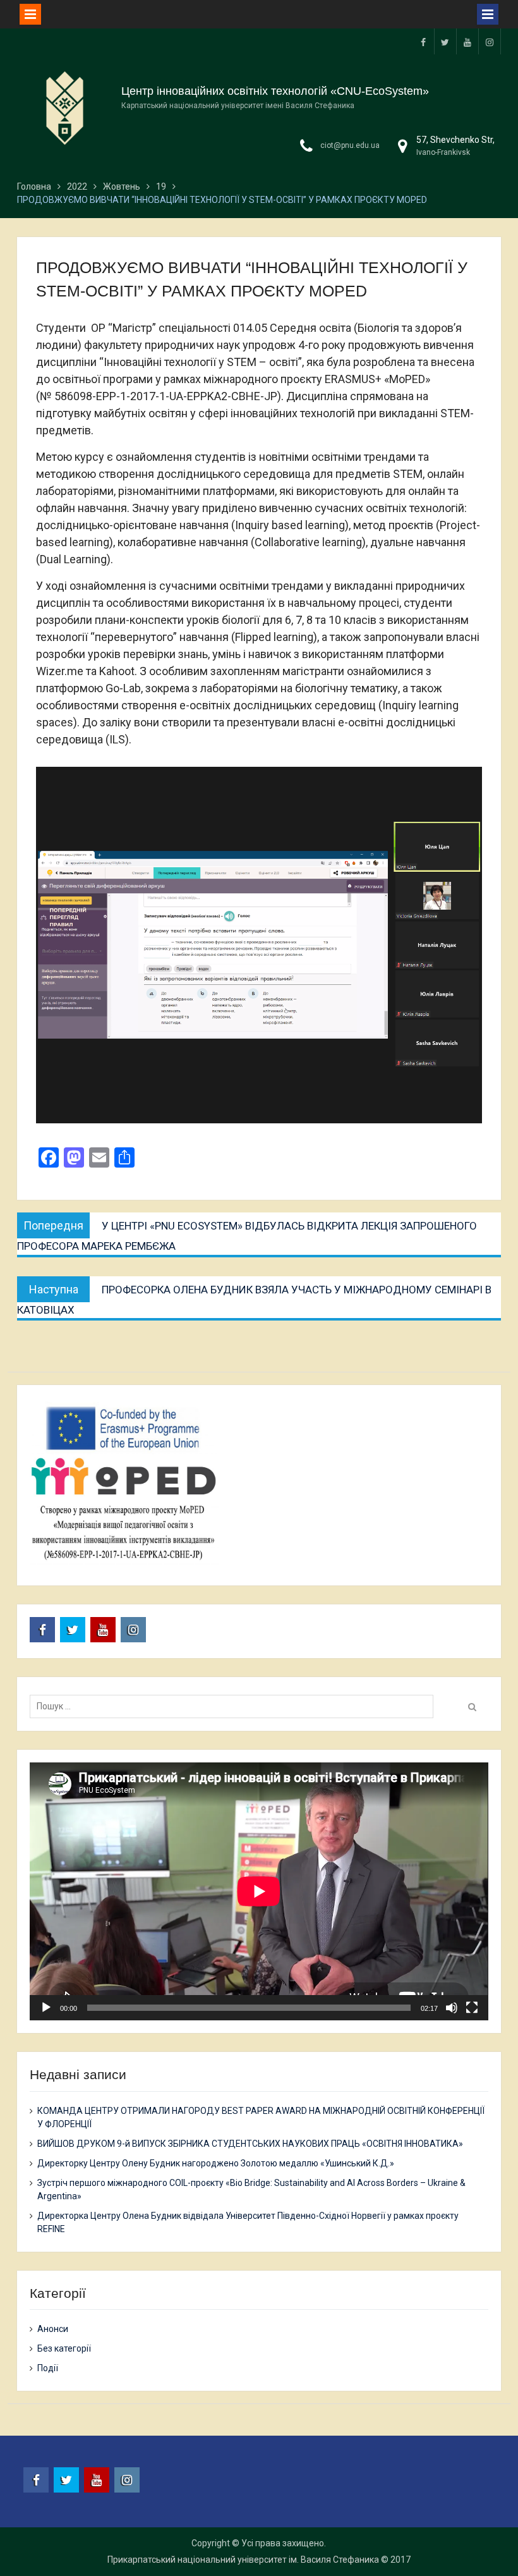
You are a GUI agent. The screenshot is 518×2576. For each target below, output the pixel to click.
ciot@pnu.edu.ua (350, 145)
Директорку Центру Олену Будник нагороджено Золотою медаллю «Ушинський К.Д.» (216, 2163)
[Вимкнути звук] (452, 2008)
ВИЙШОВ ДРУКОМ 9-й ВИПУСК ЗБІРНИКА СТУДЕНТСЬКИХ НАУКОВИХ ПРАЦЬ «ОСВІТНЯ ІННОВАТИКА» (250, 2144)
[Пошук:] (235, 1706)
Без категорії (64, 2348)
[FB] (423, 41)
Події (48, 2368)
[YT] (467, 41)
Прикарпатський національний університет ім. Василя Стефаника (243, 2560)
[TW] (445, 41)
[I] (490, 41)
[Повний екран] (472, 2008)
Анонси (53, 2329)
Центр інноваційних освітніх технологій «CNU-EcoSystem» (275, 91)
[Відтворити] (46, 2008)
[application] (259, 1891)
